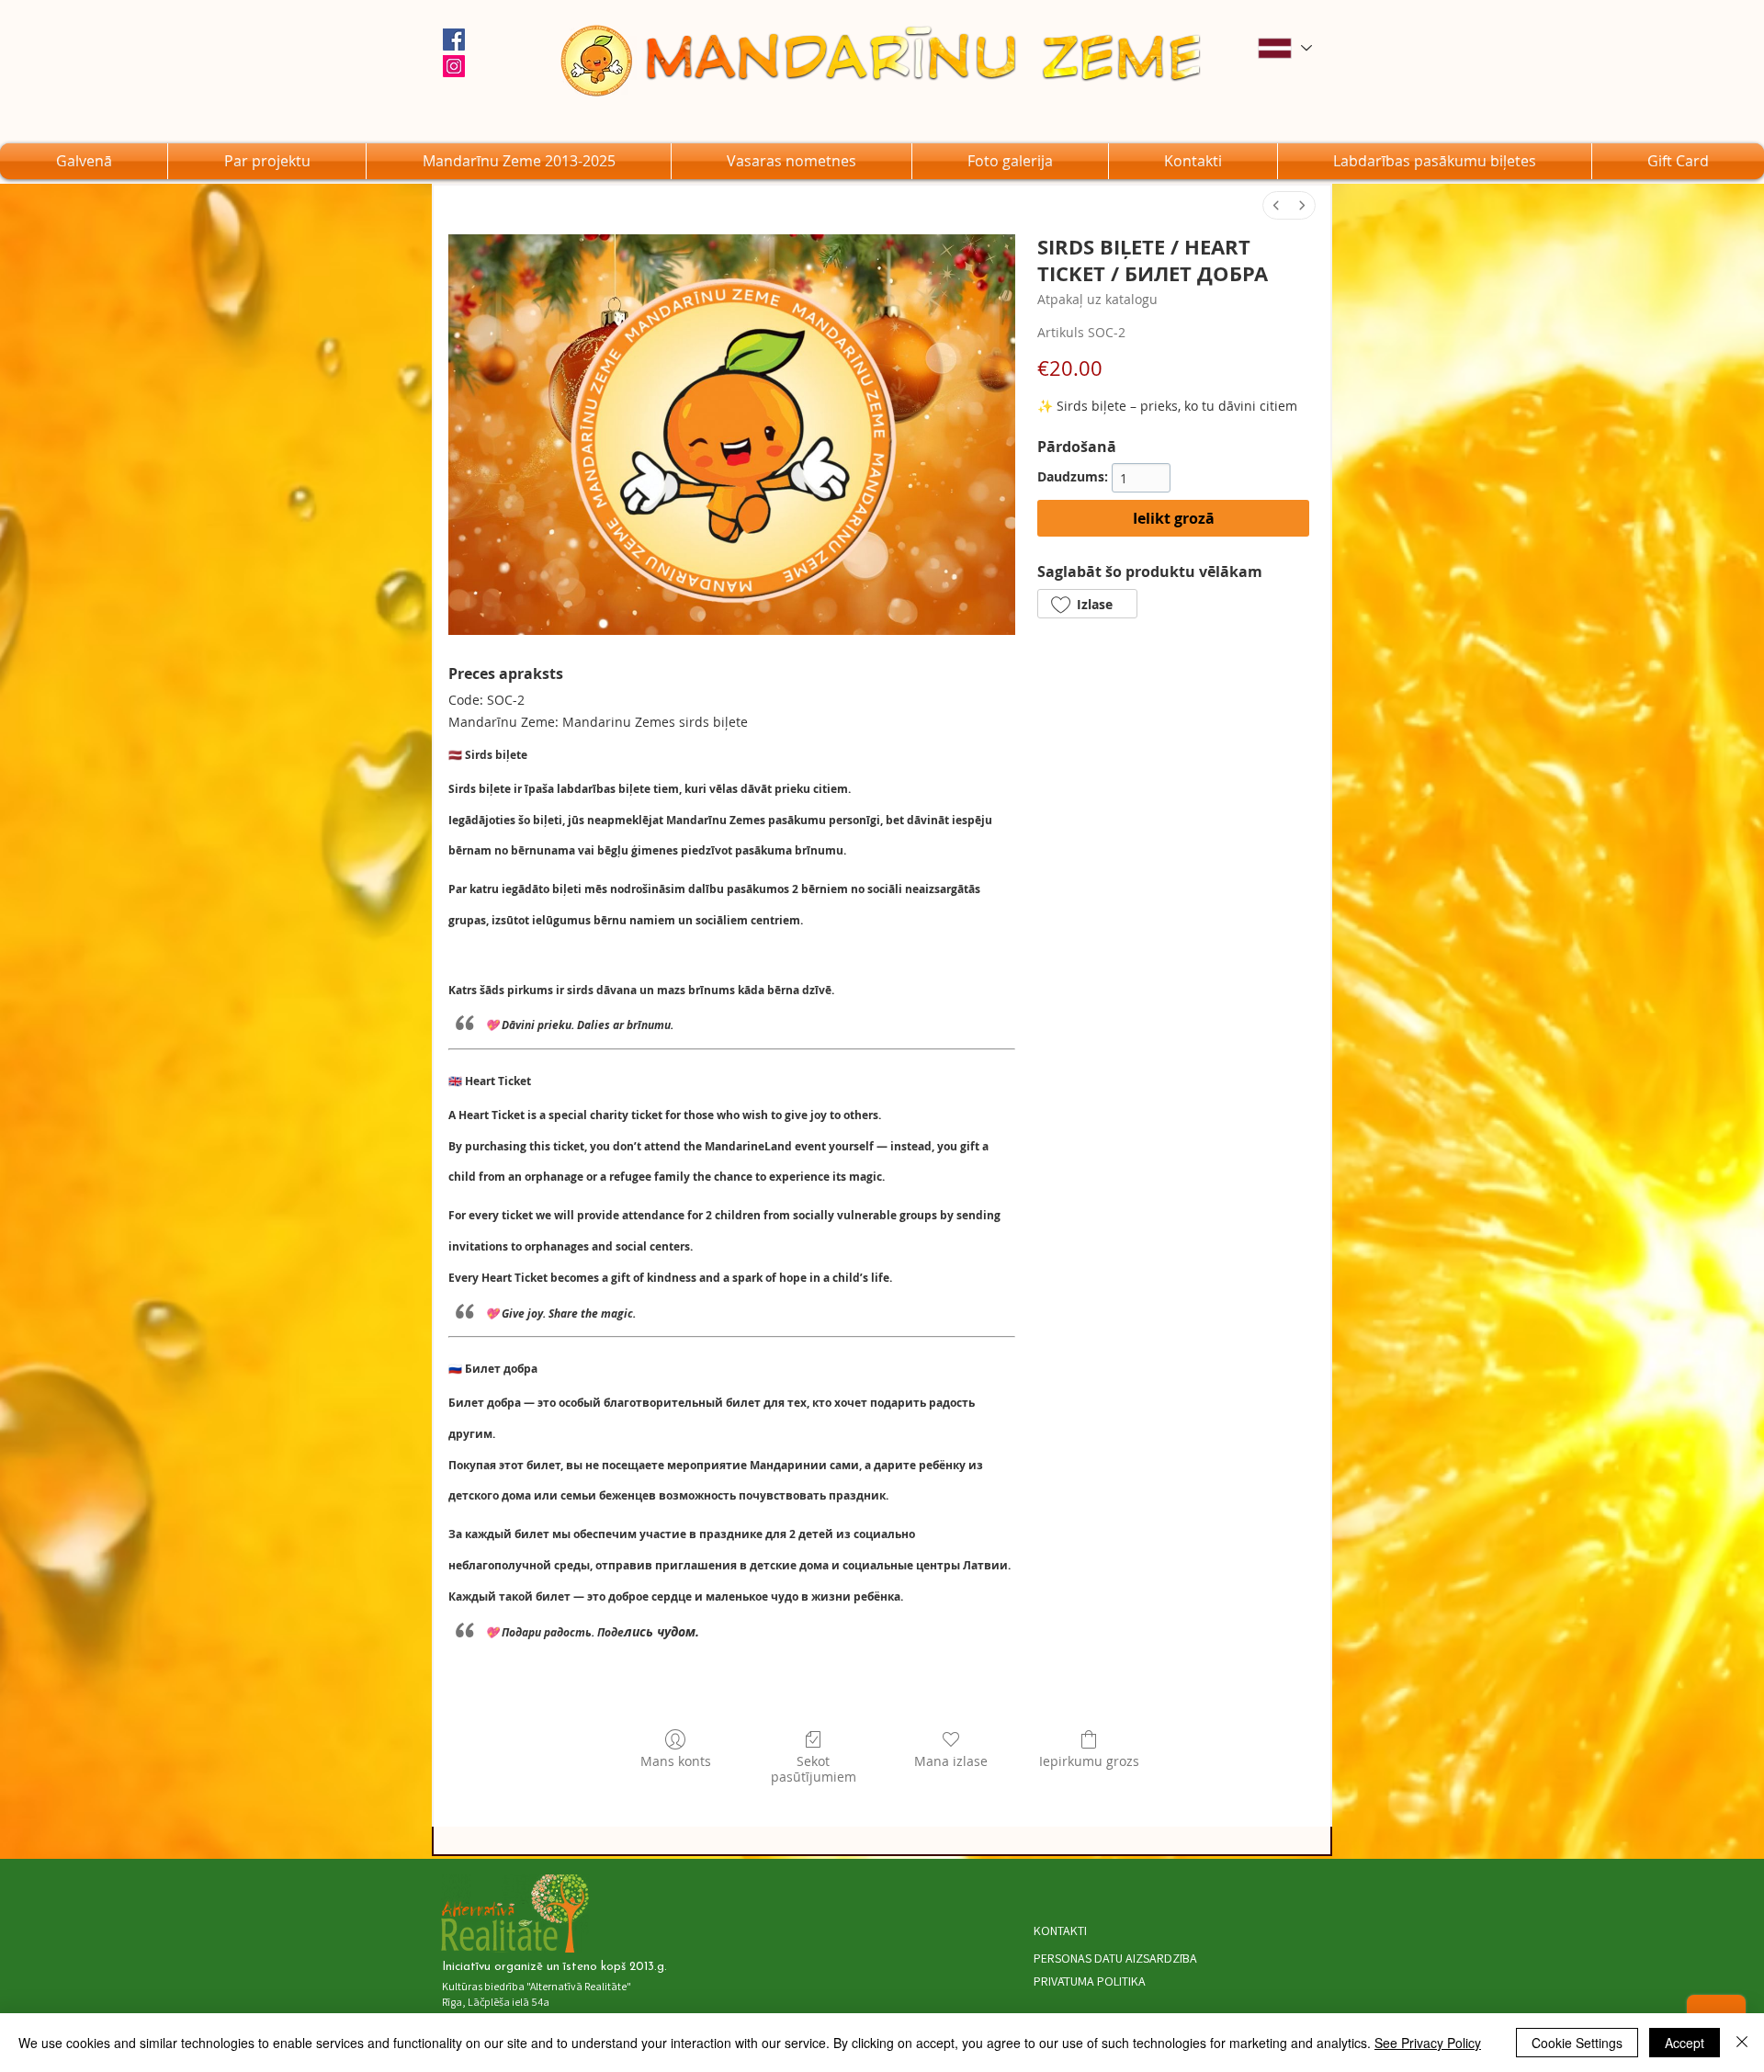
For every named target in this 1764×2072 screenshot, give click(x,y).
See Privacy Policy (1428, 2043)
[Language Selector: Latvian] (1284, 48)
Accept (1685, 2043)
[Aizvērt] (1742, 2043)
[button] (792, 161)
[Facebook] (454, 40)
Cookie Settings (1577, 2043)
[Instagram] (454, 66)
